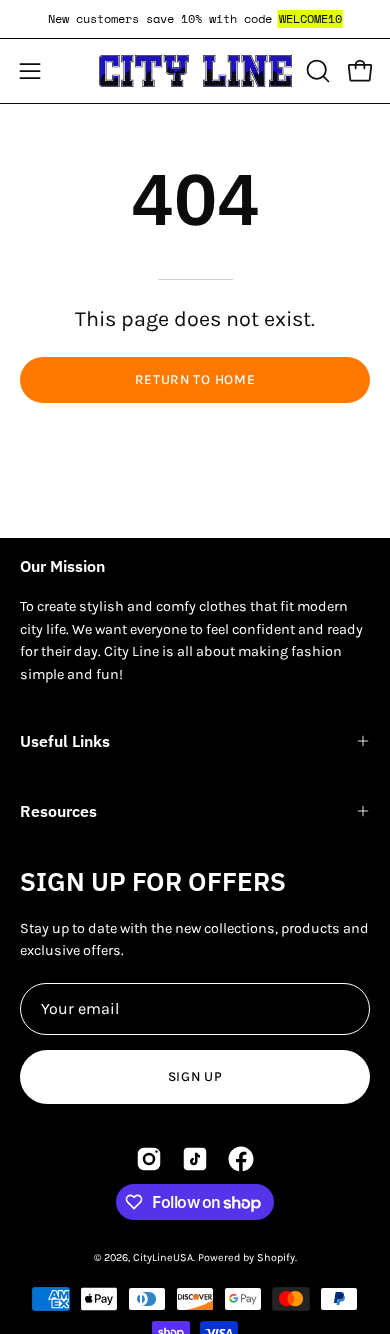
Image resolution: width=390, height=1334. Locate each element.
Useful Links (65, 741)
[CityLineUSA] (195, 71)
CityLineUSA (163, 1257)
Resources (58, 811)
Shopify (276, 1257)
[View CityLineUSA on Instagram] (149, 1159)
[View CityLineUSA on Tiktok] (195, 1159)
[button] (316, 71)
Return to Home (195, 379)
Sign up (195, 1076)
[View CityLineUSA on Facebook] (241, 1159)
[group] (195, 19)
